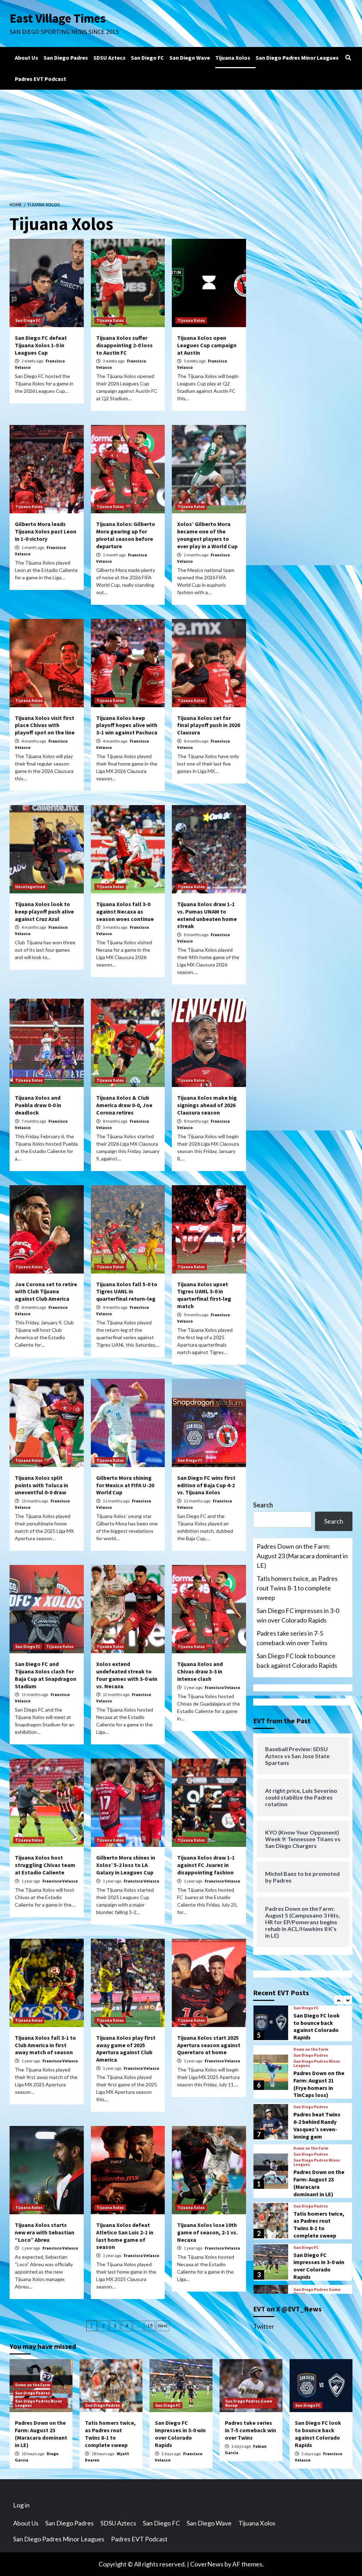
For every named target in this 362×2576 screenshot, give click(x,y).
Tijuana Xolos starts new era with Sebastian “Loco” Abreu (45, 2232)
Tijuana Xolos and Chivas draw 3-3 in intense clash (200, 1671)
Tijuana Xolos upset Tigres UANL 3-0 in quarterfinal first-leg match (204, 1295)
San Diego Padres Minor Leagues (297, 58)
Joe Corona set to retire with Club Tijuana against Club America (46, 1292)
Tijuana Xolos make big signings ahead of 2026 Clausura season (207, 1105)
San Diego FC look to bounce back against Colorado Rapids (297, 1661)
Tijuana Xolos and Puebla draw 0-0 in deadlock (38, 1105)
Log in (21, 2505)
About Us (27, 58)
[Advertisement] (181, 143)
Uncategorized (30, 887)
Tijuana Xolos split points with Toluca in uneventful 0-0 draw (42, 1485)
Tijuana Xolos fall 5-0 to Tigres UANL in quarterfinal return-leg (127, 1292)
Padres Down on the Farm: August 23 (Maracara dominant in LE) (302, 1556)
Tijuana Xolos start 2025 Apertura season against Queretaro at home (209, 2045)
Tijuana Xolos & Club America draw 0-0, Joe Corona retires (124, 1105)
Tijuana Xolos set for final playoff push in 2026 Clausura (209, 725)
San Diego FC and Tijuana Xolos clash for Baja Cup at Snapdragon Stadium (46, 1675)
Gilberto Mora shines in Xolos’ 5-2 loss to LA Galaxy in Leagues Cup (126, 1865)
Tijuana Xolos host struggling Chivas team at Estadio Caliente (45, 1865)
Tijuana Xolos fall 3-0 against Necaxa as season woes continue (125, 911)
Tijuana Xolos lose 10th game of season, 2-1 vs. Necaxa (207, 2232)
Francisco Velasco (222, 1687)
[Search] (348, 58)
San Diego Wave (190, 58)
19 (150, 2326)
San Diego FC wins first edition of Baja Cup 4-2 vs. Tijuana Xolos (206, 1485)
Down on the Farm (311, 2049)
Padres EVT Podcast (40, 79)
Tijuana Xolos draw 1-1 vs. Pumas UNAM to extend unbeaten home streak (207, 915)
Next (163, 2326)
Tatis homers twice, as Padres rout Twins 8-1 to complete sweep (297, 1588)
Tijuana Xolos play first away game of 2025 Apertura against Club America (126, 2049)
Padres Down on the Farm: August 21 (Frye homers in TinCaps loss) (319, 2084)
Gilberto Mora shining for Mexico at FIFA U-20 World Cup (125, 1485)
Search (263, 1505)
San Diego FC (147, 58)
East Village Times (58, 18)
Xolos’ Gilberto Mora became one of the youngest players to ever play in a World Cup (207, 535)
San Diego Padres (66, 58)
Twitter (264, 2326)
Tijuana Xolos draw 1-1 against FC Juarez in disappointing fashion (206, 1865)
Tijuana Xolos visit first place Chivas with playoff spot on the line (45, 725)
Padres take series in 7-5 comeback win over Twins (292, 1638)
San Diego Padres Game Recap (317, 2292)
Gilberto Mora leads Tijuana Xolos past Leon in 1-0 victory (46, 531)
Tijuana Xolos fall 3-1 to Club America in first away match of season (45, 2045)
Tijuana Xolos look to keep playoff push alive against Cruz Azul (44, 911)
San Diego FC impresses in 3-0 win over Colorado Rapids (298, 1615)
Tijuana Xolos (233, 58)
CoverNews (207, 2564)
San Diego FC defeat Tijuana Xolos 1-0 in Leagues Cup (41, 345)
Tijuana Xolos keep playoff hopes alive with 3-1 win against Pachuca (127, 725)
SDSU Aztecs (109, 58)
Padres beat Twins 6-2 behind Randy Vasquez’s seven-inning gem (317, 2125)
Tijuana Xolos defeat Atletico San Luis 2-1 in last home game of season (125, 2236)
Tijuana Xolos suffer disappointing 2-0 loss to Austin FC (124, 345)
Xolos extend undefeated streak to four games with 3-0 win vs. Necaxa (127, 1675)
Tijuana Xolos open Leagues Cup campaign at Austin (207, 345)
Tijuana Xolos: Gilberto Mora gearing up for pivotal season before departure (126, 535)
